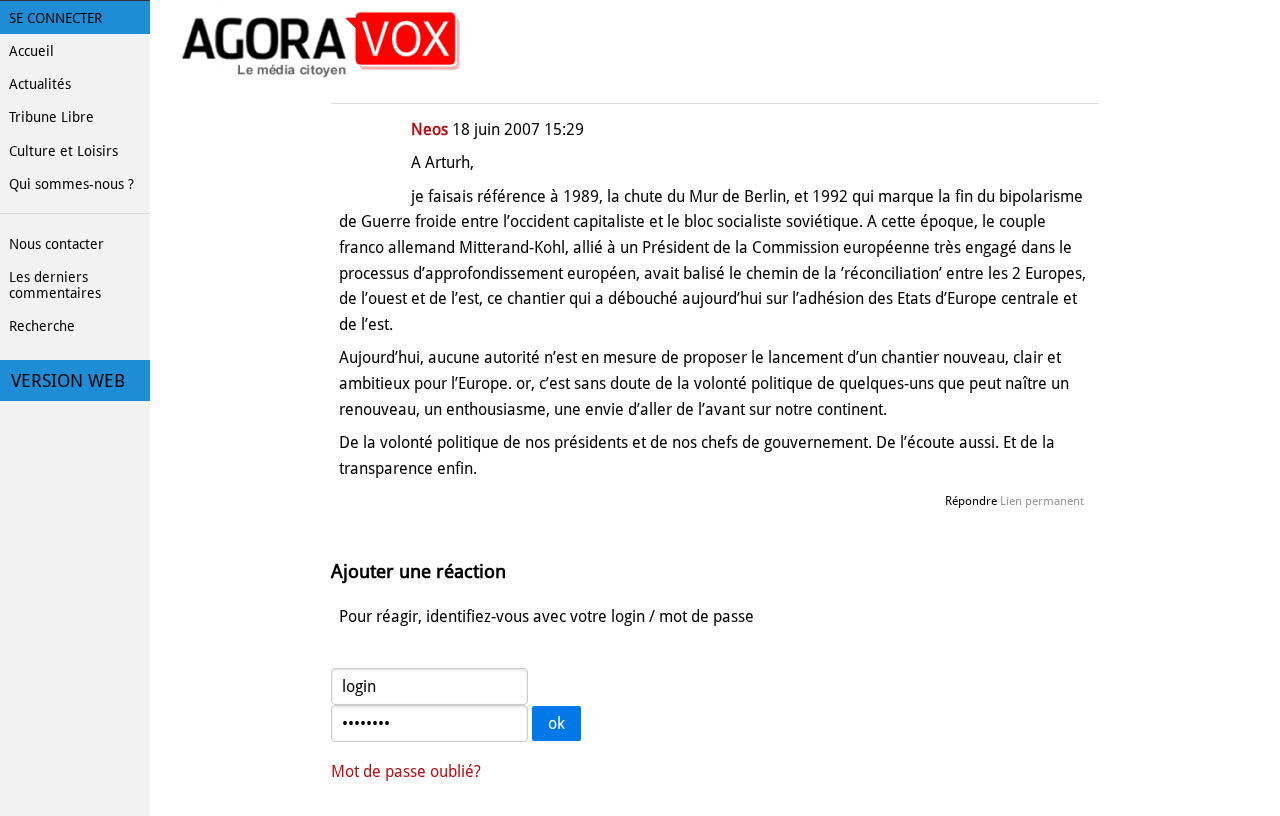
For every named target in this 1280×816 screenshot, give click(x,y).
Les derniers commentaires (55, 285)
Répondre (971, 501)
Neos (429, 129)
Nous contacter (56, 244)
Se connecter (55, 18)
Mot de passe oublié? (406, 771)
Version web (68, 381)
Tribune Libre (51, 117)
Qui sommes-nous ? (71, 184)
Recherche (42, 326)
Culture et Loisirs (63, 151)
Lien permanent (1042, 501)
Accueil (31, 51)
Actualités (40, 84)
